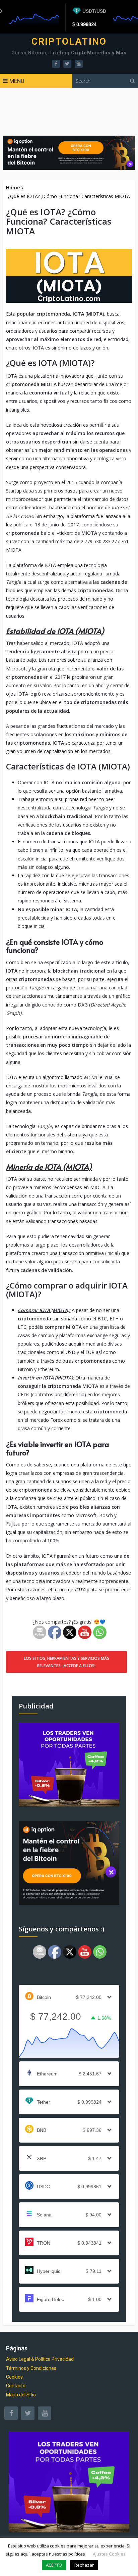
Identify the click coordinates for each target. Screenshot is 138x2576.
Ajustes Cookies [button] (109, 2554)
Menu (17, 81)
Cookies (14, 2377)
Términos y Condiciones (31, 2368)
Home (13, 188)
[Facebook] (11, 2413)
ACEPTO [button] (54, 2565)
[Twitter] (28, 2413)
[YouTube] (45, 2413)
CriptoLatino (69, 42)
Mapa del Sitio (21, 2395)
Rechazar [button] (84, 2565)
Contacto (16, 2386)
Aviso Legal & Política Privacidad (40, 2359)
